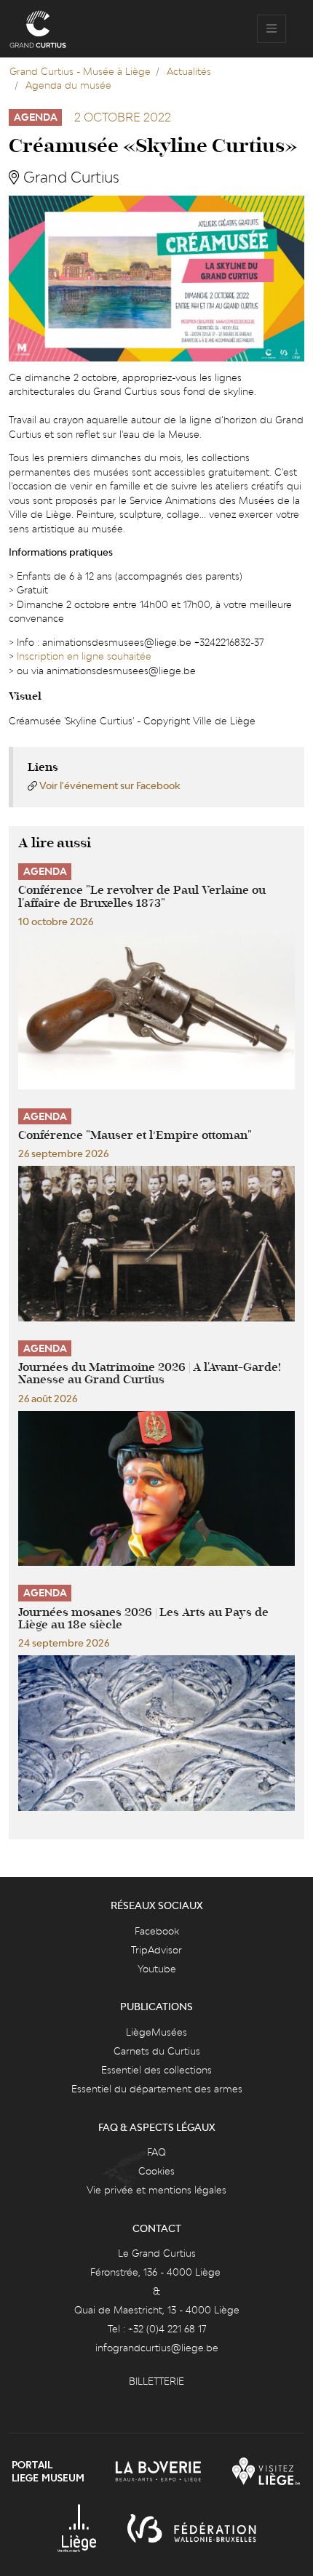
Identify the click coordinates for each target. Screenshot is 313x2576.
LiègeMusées (156, 2032)
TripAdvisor (156, 1950)
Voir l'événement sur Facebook (110, 785)
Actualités (189, 71)
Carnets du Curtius (157, 2051)
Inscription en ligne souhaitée (84, 656)
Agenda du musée (68, 85)
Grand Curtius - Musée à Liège (80, 71)
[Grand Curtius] (38, 29)
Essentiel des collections (156, 2070)
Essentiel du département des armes (157, 2089)
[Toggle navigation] (272, 29)
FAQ (156, 2152)
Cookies (156, 2171)
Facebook (157, 1931)
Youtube (157, 1969)
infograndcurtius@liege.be (157, 2348)
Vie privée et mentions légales (156, 2190)
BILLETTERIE (156, 2381)
